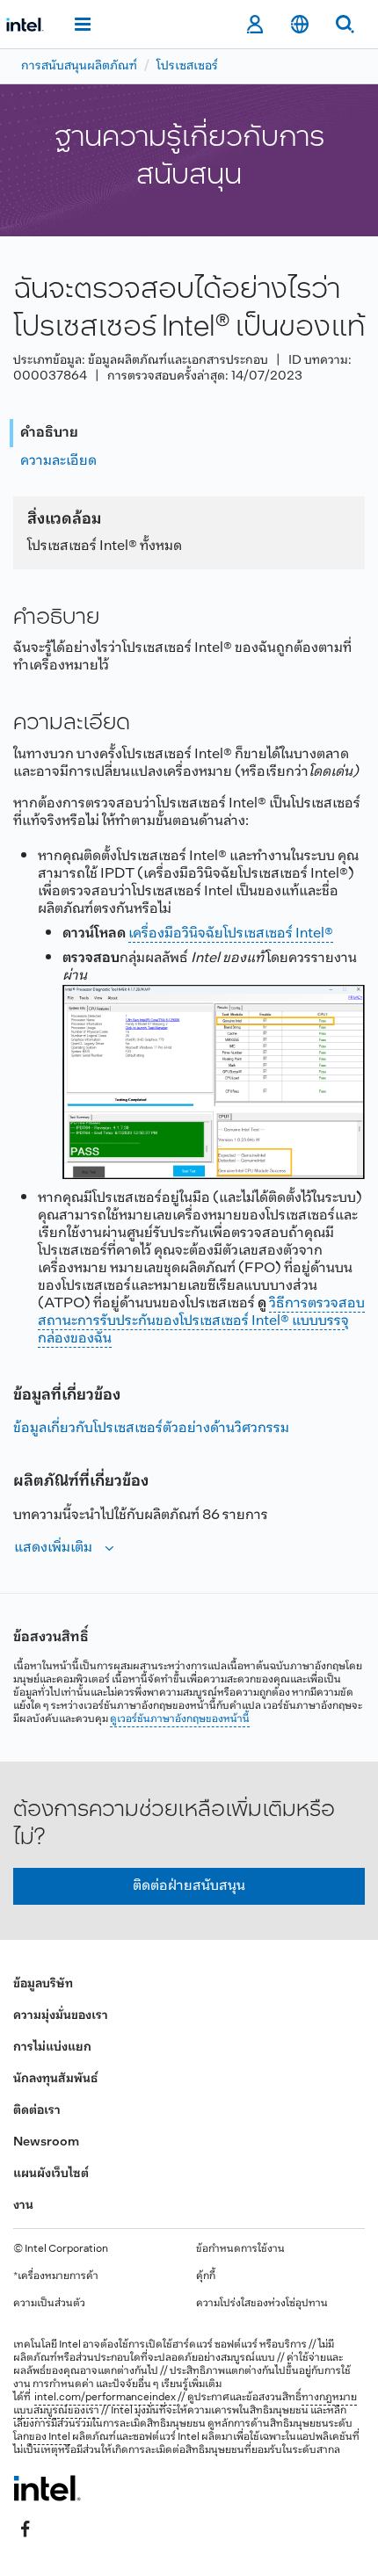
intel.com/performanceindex (105, 2398)
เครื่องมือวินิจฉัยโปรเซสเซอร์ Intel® (231, 933)
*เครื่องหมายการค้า (56, 2276)
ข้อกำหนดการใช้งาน (240, 2249)
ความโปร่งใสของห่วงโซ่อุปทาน (262, 2304)
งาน (23, 2206)
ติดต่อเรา (37, 2111)
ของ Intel (50, 2437)
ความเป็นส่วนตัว (49, 2304)
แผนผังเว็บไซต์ (51, 2174)
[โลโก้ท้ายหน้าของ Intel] (47, 2488)
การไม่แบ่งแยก (52, 2048)
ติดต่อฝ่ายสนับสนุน (189, 1886)
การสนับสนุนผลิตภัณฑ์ (79, 66)
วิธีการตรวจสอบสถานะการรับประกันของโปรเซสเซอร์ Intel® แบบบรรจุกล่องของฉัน (201, 1321)
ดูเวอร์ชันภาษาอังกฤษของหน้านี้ (180, 1719)
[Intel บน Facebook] (25, 2529)
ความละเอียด (58, 461)
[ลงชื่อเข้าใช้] (254, 25)
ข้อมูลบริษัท (43, 1984)
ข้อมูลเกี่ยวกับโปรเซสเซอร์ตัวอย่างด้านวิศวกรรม (151, 1428)
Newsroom (46, 2142)
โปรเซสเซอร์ (187, 66)
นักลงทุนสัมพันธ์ (55, 2079)
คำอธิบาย (49, 433)
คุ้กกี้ (206, 2276)
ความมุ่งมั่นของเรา (61, 2016)
